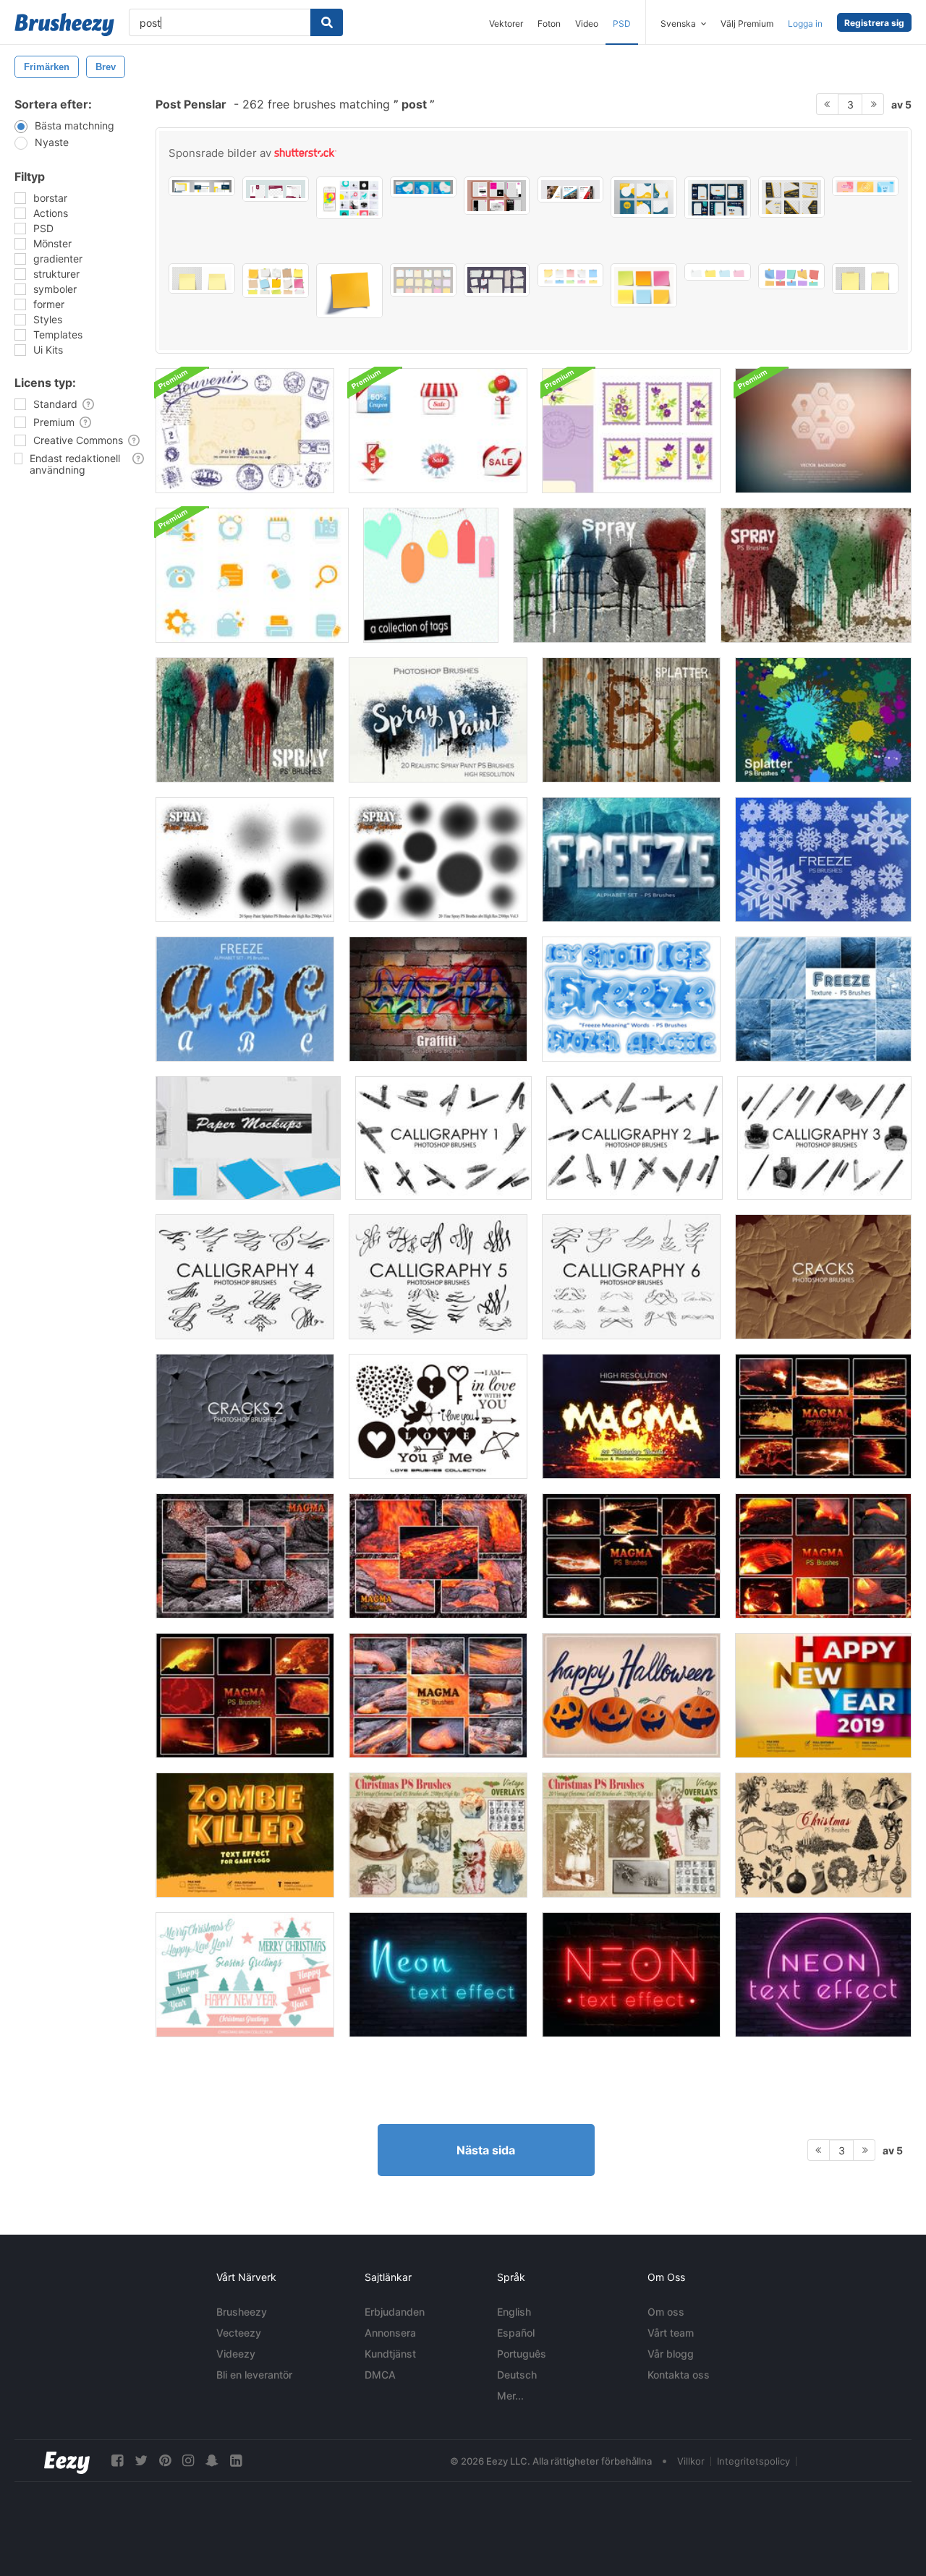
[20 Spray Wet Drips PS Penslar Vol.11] (816, 575)
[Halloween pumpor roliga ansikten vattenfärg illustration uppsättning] (631, 1696)
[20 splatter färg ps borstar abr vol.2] (823, 720)
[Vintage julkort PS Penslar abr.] (438, 1835)
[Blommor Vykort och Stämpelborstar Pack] (631, 431)
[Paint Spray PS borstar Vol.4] (245, 860)
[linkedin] (236, 2461)
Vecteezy (239, 2333)
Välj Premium (747, 24)
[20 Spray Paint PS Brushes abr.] (438, 720)
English (514, 2312)
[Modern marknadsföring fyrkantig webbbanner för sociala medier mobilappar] (718, 198)
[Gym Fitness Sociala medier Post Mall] (791, 197)
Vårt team (671, 2333)
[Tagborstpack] (431, 575)
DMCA (380, 2375)
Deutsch (517, 2375)
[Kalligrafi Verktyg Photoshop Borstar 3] (824, 1138)
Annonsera (390, 2333)
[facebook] (117, 2461)
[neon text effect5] (631, 1975)
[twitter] (141, 2461)
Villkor (691, 2461)
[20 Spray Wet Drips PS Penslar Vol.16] (245, 720)
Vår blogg (671, 2354)
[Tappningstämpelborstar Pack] (245, 431)
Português (522, 2354)
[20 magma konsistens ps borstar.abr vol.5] (823, 1556)
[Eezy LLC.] (67, 2461)
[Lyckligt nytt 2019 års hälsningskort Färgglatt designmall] (823, 1696)
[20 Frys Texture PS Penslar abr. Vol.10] (823, 999)
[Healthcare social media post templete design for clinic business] (423, 187)
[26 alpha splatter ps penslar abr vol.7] (631, 720)
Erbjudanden (395, 2312)
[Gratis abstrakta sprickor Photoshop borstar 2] (245, 1416)
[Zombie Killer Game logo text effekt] (245, 1835)
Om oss (666, 2312)
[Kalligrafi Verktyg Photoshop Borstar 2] (634, 1138)
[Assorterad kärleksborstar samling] (438, 1416)
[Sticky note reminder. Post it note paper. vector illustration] (349, 291)
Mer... (510, 2396)
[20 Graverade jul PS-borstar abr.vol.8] (823, 1835)
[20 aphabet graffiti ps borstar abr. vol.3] (438, 999)
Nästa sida (486, 2150)
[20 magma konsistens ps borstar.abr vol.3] (438, 1556)
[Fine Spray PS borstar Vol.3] (438, 860)
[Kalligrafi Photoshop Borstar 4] (245, 1277)
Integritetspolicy (753, 2461)
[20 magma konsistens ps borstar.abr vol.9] (631, 1416)
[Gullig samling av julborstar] (245, 1975)
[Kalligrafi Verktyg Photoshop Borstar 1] (443, 1138)
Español (516, 2333)
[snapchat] (212, 2461)
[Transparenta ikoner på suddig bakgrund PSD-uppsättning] (823, 431)
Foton (549, 24)
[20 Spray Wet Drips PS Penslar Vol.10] (609, 575)
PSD (622, 24)
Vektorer (506, 24)
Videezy (236, 2354)
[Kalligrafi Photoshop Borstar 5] (438, 1277)
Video (587, 24)
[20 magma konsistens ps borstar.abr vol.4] (438, 1696)
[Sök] (327, 22)
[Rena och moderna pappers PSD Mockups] (248, 1138)
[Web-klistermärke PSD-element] (252, 575)
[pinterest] (165, 2461)
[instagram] (188, 2461)
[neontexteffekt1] (823, 1975)
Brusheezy (242, 2312)
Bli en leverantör (254, 2375)
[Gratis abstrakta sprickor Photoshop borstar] (823, 1277)
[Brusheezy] (64, 25)
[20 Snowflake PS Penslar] (823, 860)
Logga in (805, 24)
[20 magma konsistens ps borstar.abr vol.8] (823, 1416)
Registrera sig (874, 23)
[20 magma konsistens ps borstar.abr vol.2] (245, 1556)
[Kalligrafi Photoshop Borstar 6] (631, 1277)
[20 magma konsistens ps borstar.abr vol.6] (245, 1696)
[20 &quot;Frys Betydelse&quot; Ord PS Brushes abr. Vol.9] (631, 999)
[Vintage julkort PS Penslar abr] (631, 1835)
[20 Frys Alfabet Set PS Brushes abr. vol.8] (631, 860)
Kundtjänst (390, 2354)
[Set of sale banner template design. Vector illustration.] (497, 196)
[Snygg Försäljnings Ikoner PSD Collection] (438, 431)
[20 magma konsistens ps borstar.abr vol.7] (631, 1556)
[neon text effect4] (438, 1975)
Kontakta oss (679, 2375)
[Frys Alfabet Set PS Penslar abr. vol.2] (245, 999)
